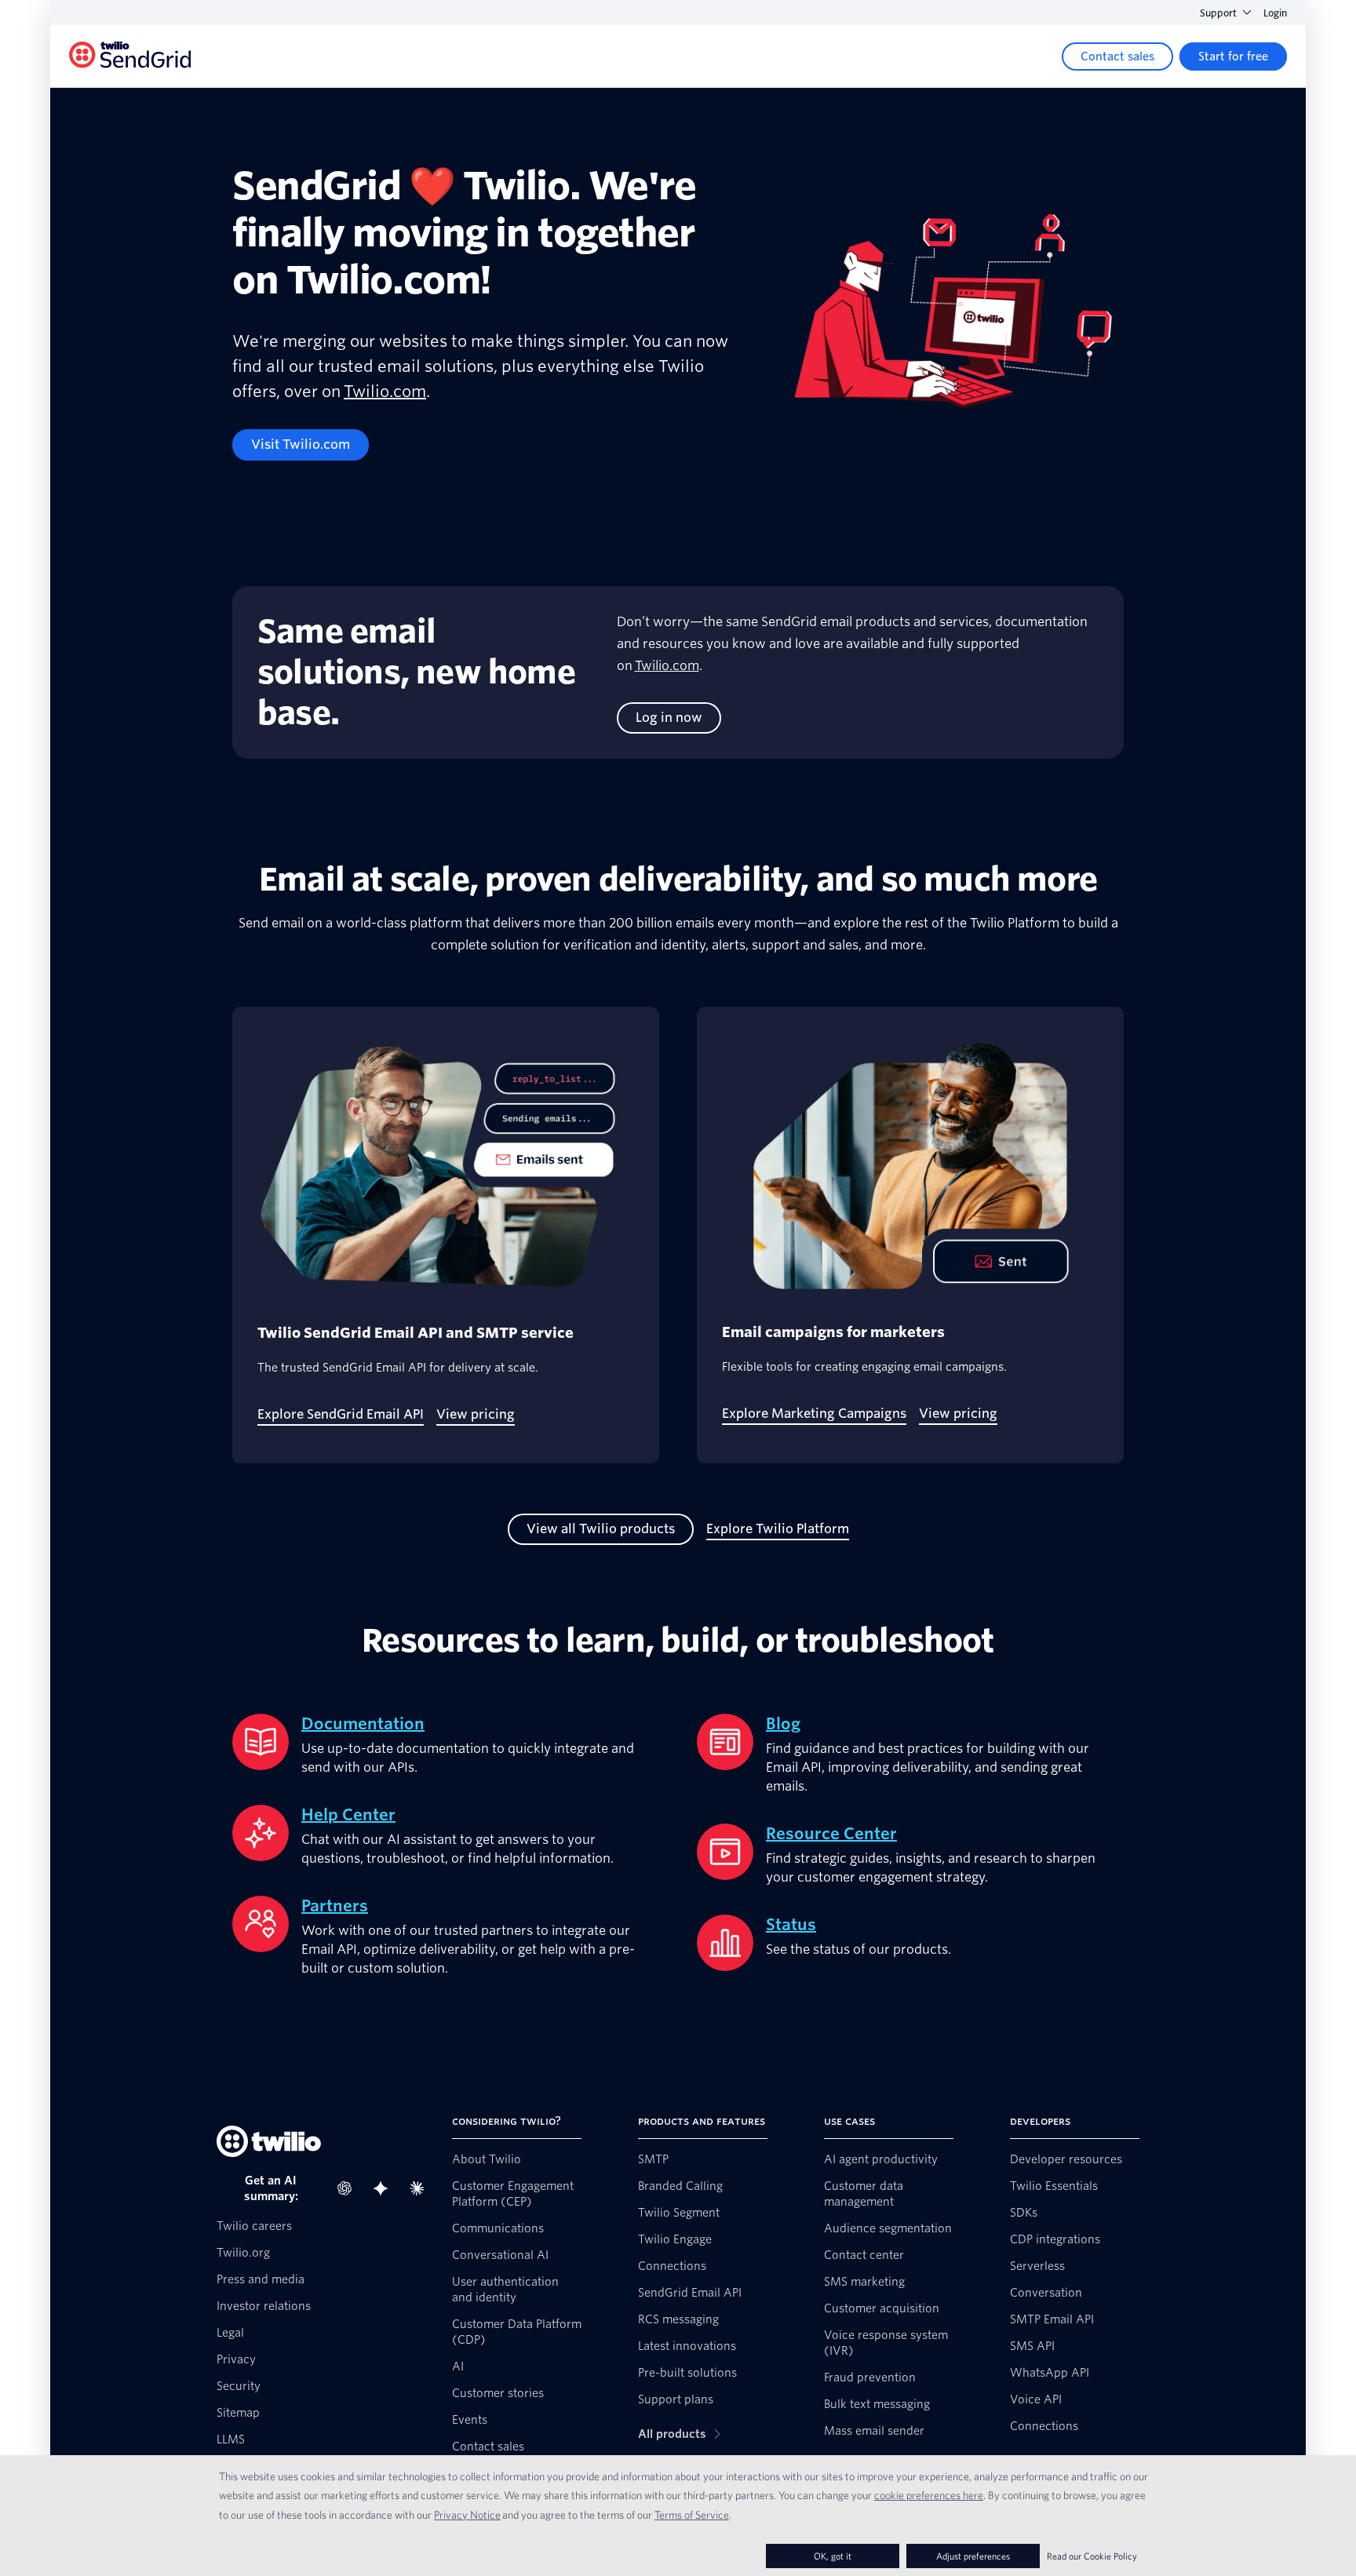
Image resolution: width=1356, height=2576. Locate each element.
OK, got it (833, 2556)
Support (1218, 13)
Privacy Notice (467, 2515)
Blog (783, 1724)
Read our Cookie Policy (1092, 2556)
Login (1275, 13)
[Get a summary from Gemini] (385, 2188)
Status (791, 1925)
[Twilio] (130, 57)
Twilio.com (385, 392)
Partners (335, 1906)
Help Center (348, 1815)
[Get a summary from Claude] (421, 2188)
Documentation (363, 1724)
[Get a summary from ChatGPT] (349, 2188)
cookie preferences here (929, 2495)
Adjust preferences (973, 2556)
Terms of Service (692, 2515)
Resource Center (831, 1834)
